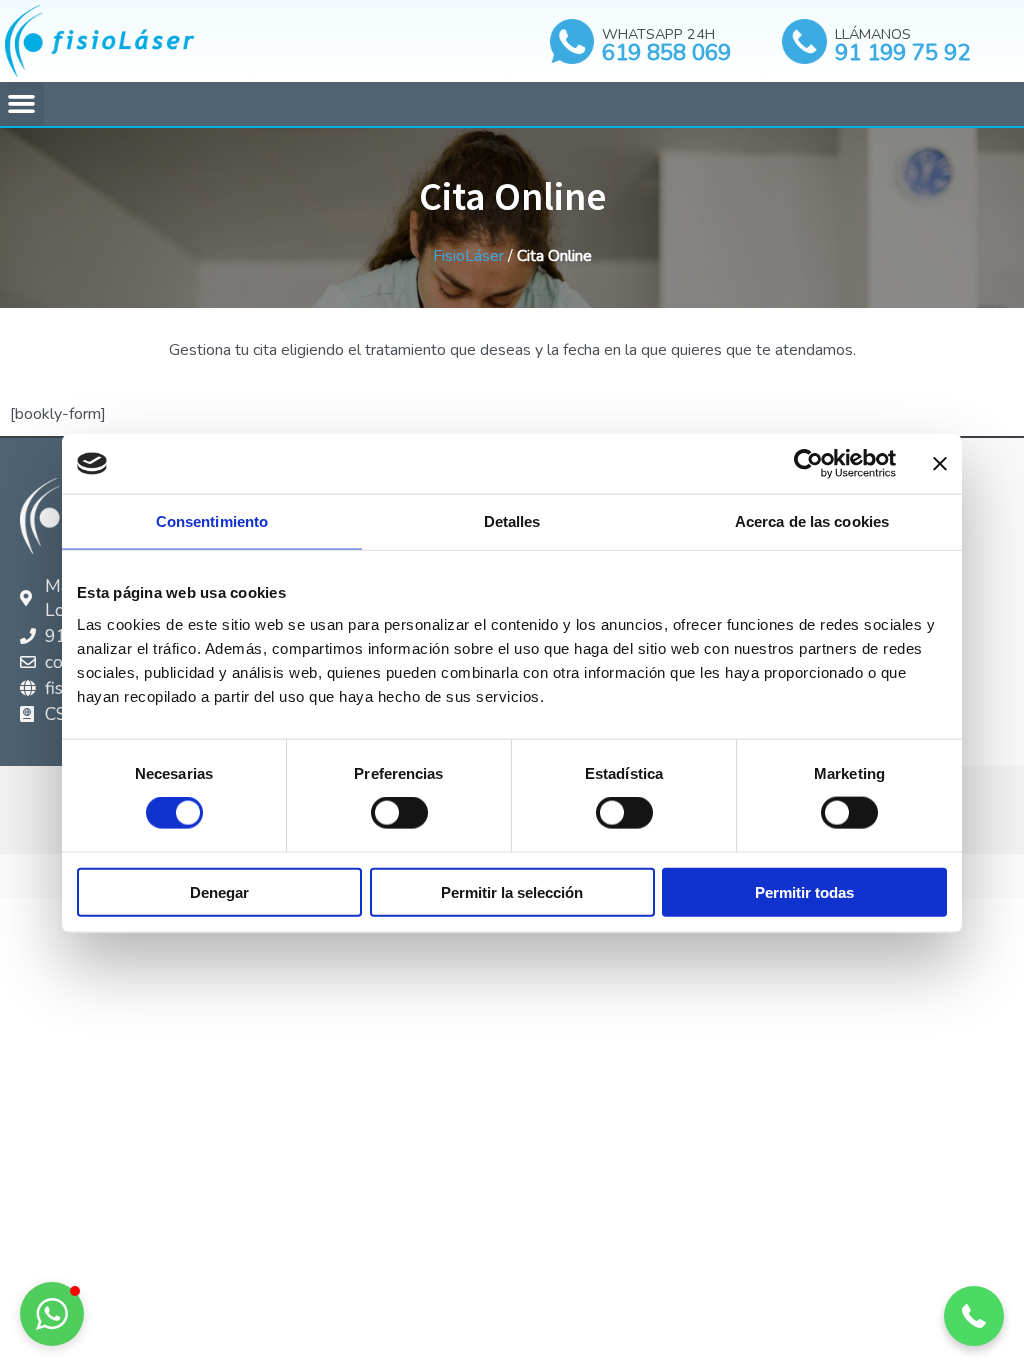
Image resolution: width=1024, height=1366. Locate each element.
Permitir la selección (512, 891)
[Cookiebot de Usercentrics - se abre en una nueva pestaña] (808, 464)
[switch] (399, 813)
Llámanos (873, 34)
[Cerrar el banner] (940, 464)
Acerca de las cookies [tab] (812, 521)
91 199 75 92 (902, 52)
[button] (22, 104)
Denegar (219, 891)
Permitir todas (804, 891)
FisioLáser (468, 256)
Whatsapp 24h (658, 34)
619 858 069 (666, 52)
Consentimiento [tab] (212, 521)
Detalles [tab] (512, 521)
